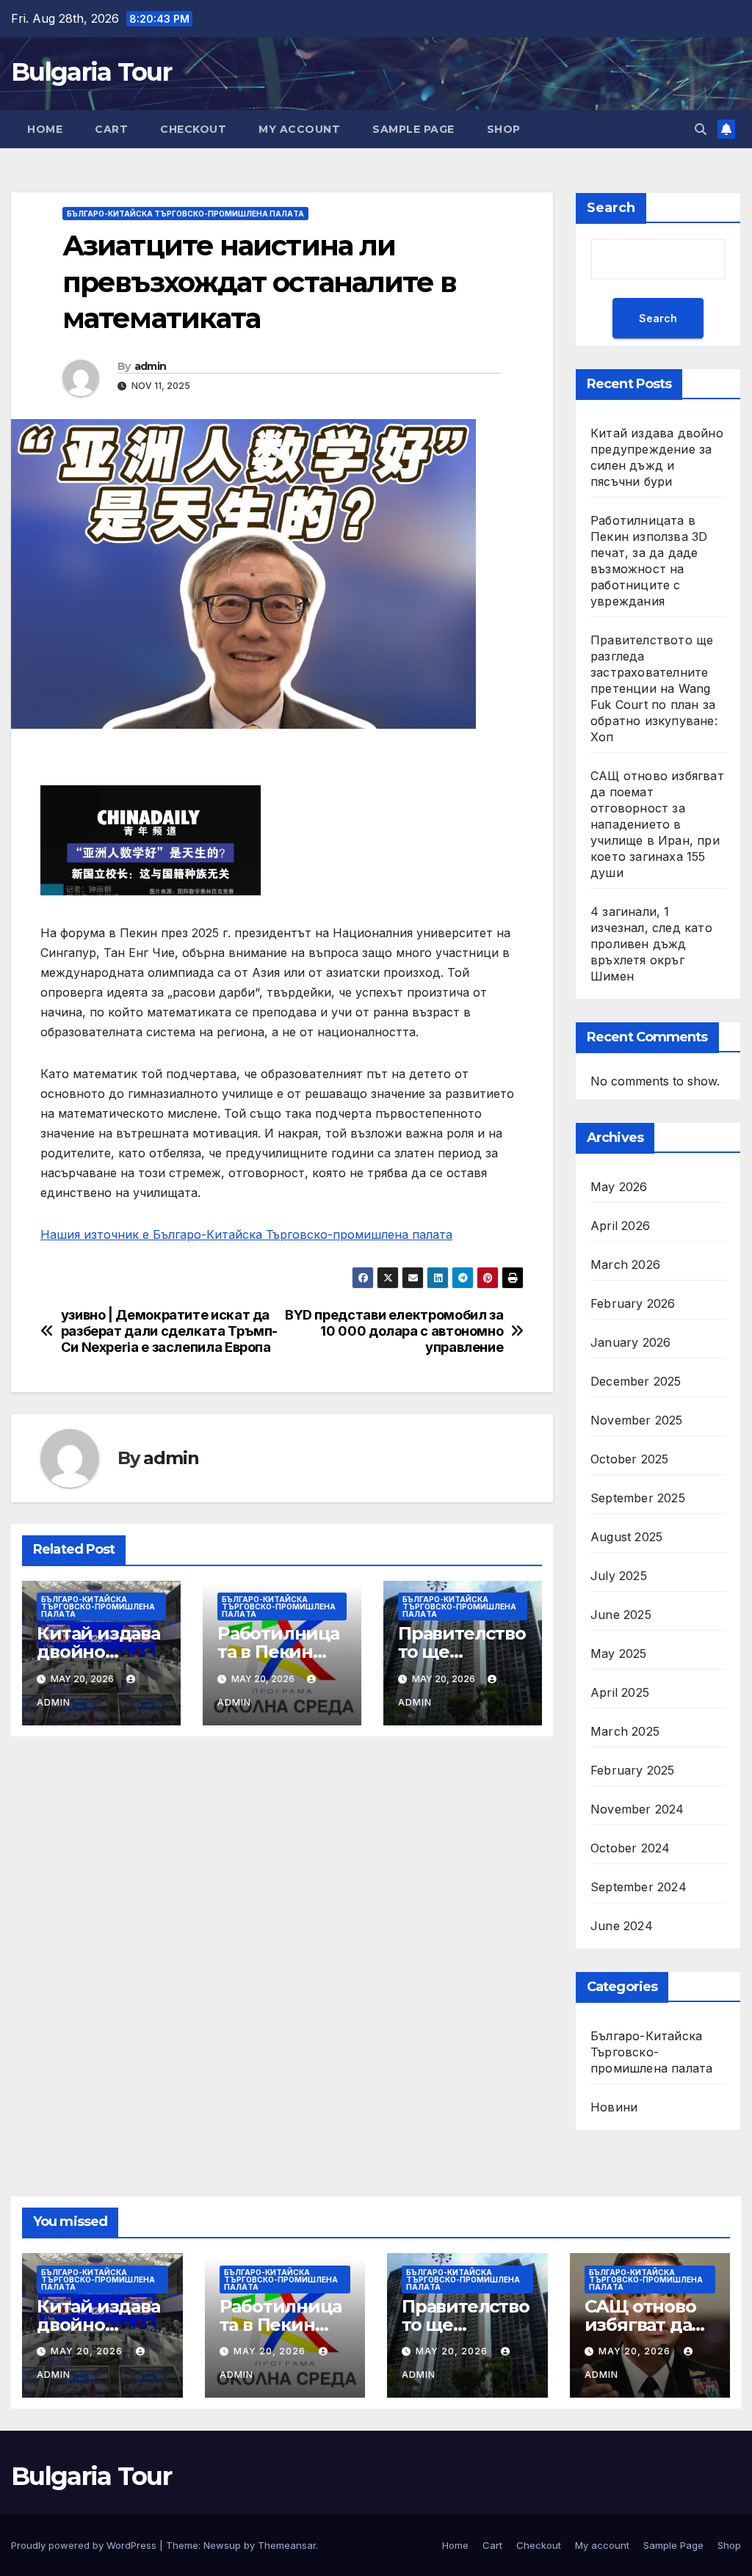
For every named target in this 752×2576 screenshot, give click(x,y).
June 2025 (621, 1615)
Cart (111, 129)
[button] (701, 129)
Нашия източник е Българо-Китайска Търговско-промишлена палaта (246, 1234)
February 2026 (633, 1303)
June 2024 (622, 1926)
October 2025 (629, 1459)
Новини (614, 2107)
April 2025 (620, 1692)
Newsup (222, 2545)
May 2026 (619, 1187)
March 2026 (625, 1265)
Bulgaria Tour (91, 72)
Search (611, 208)
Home (45, 129)
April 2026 (620, 1226)
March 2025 (625, 1731)
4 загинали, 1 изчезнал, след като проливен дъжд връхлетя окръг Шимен (651, 944)
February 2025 (633, 1770)
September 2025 (638, 1498)
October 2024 (630, 1848)
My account (299, 129)
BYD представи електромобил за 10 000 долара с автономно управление (394, 1331)
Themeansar (287, 2545)
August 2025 (626, 1537)
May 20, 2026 (88, 2351)
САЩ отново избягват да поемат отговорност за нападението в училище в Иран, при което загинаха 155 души (657, 824)
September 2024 (639, 1887)
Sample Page (413, 129)
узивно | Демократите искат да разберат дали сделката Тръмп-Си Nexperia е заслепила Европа (169, 1331)
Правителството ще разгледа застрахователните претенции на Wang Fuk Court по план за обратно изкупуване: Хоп (654, 688)
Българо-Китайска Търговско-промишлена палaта (185, 214)
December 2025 (636, 1381)
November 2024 (637, 1809)
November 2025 (637, 1420)
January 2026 (630, 1342)
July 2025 (619, 1576)
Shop (504, 129)
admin (151, 366)
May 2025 (619, 1653)
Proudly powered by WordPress (85, 2545)
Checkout (193, 129)
